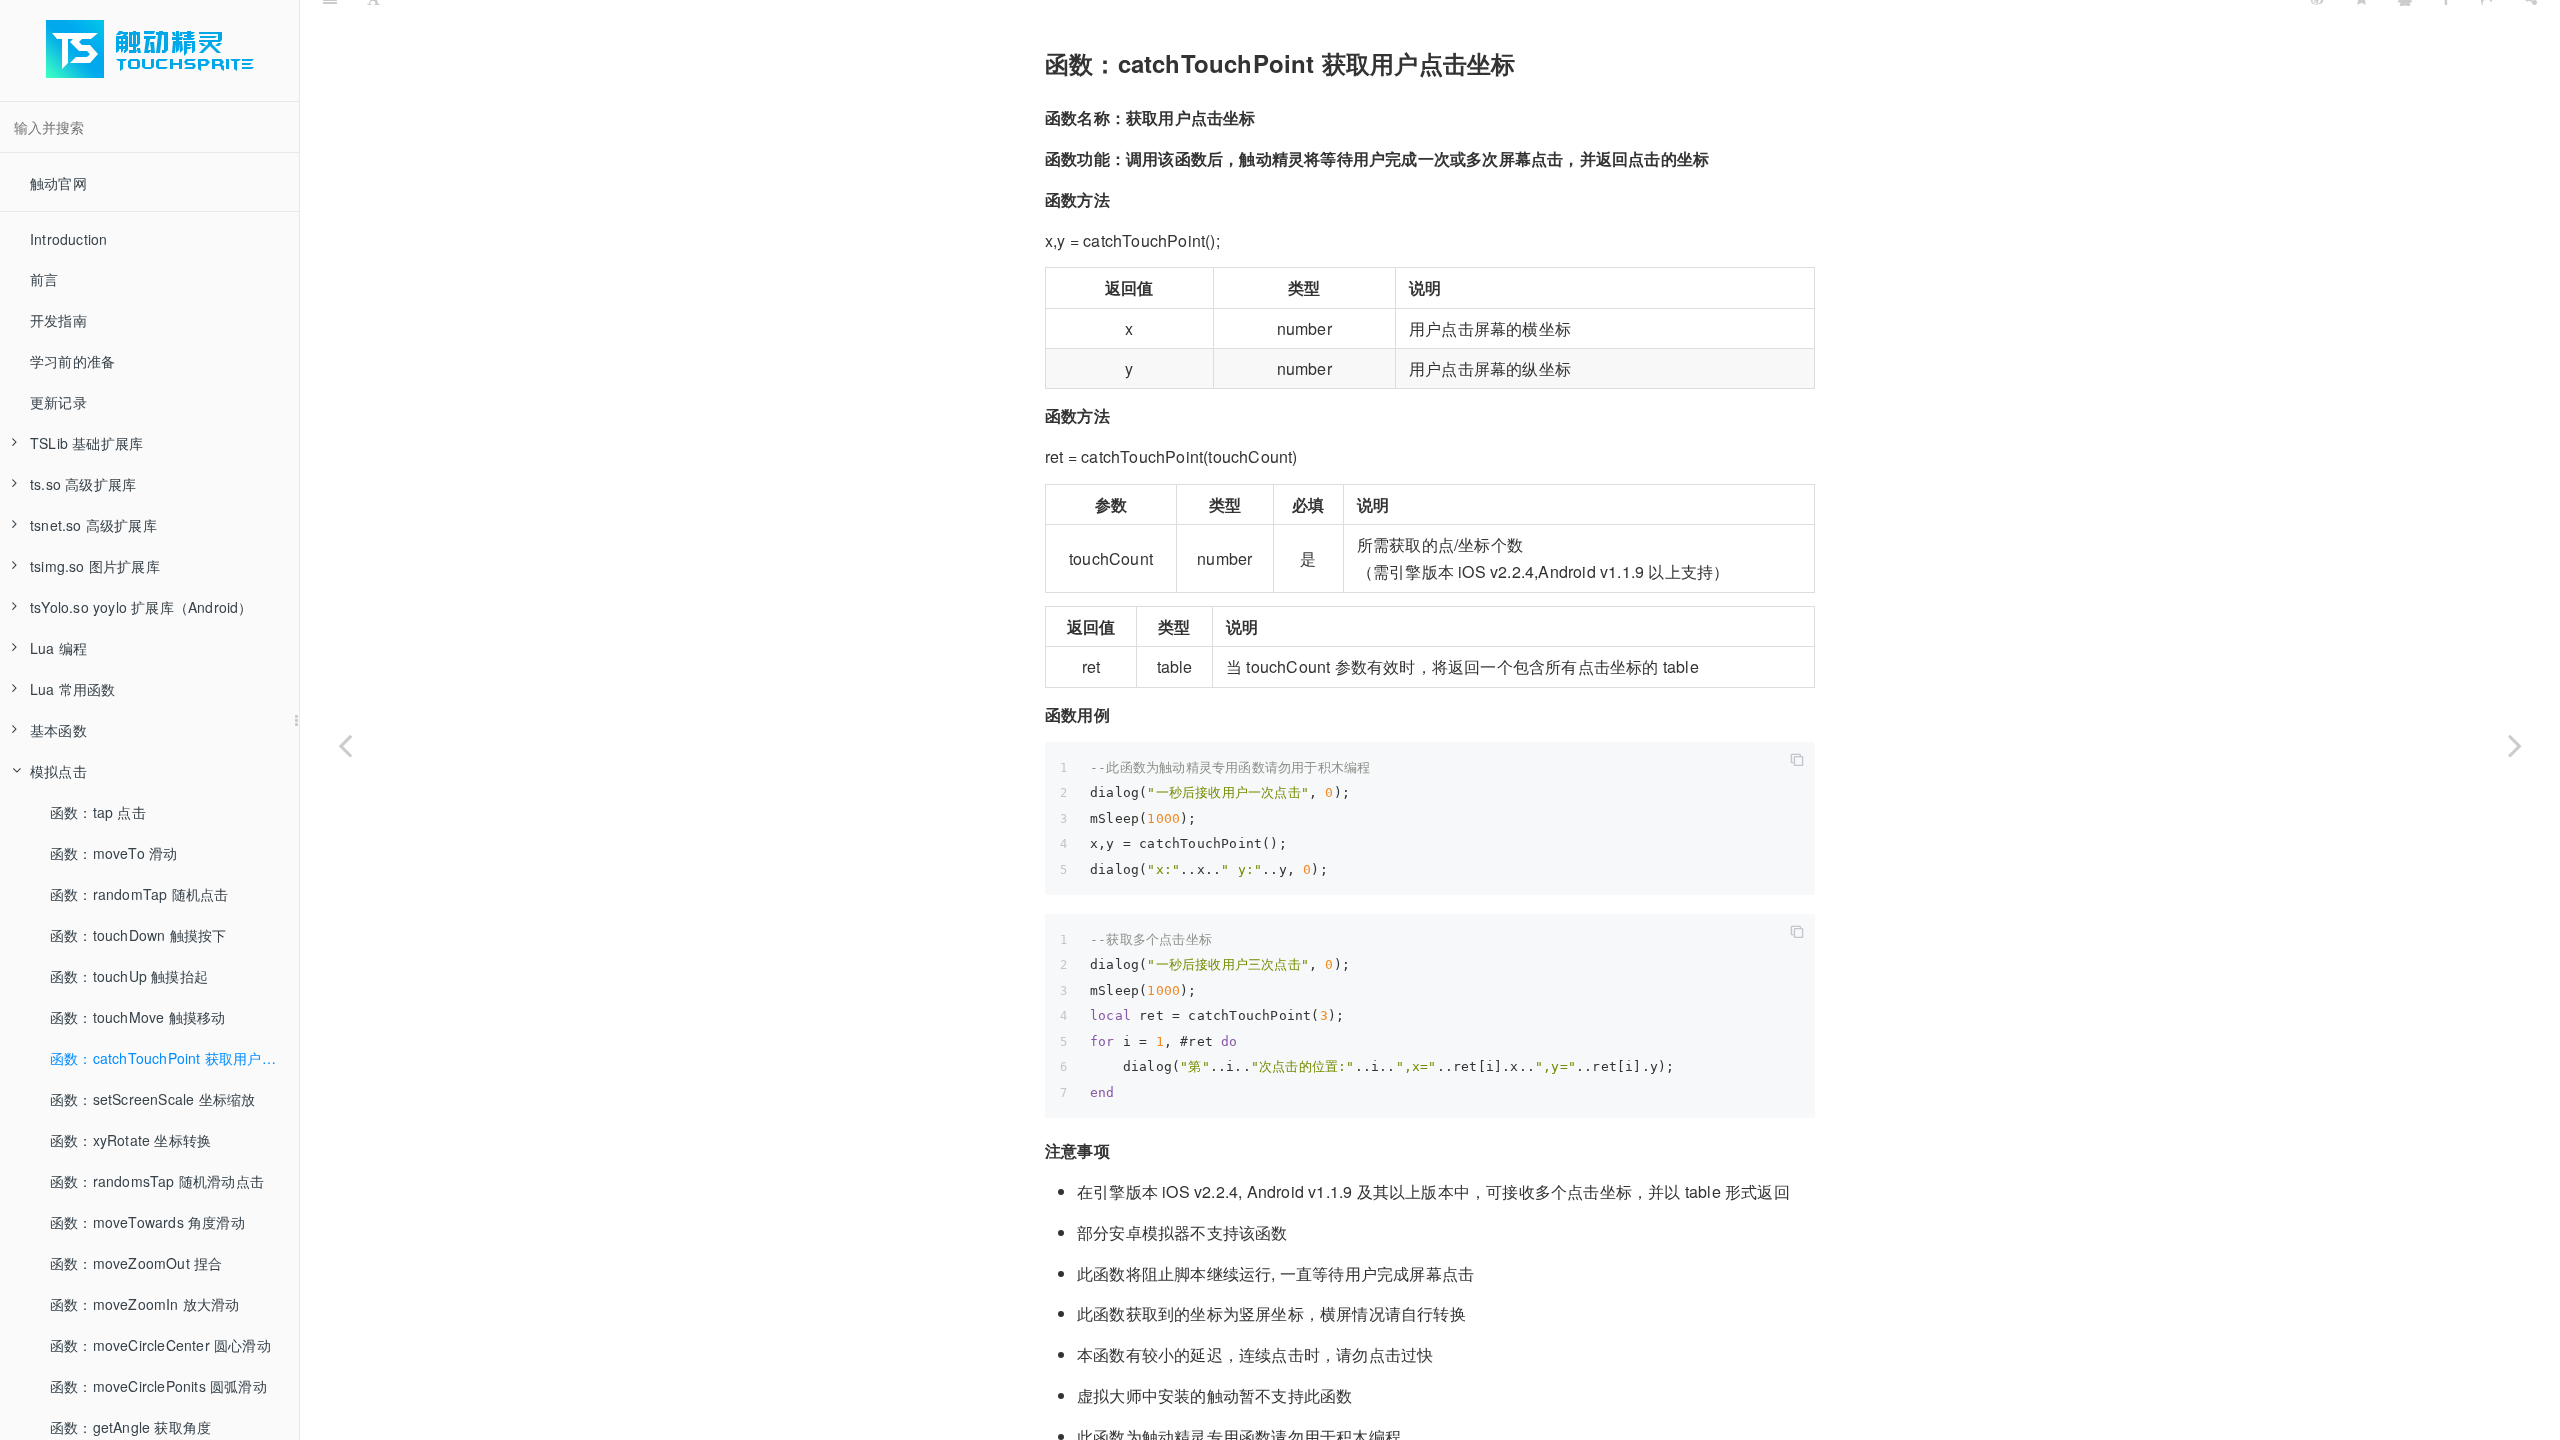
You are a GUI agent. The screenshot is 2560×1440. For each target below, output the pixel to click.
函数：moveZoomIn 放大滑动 (145, 1304)
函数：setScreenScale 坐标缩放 (152, 1099)
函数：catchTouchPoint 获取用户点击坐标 (174, 1058)
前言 (44, 279)
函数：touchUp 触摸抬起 (129, 976)
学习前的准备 (72, 361)
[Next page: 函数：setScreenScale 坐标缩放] (2515, 745)
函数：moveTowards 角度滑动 (147, 1222)
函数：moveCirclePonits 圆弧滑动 (158, 1386)
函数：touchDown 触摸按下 (138, 935)
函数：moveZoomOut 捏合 (136, 1263)
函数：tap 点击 (98, 812)
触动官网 (58, 183)
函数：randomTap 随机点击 (139, 894)
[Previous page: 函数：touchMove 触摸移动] (345, 745)
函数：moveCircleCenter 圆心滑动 (160, 1345)
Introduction (68, 239)
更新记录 (58, 402)
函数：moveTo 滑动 (113, 853)
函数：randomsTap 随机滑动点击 (157, 1181)
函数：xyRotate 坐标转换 (130, 1140)
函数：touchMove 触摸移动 (137, 1017)
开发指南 (58, 320)
